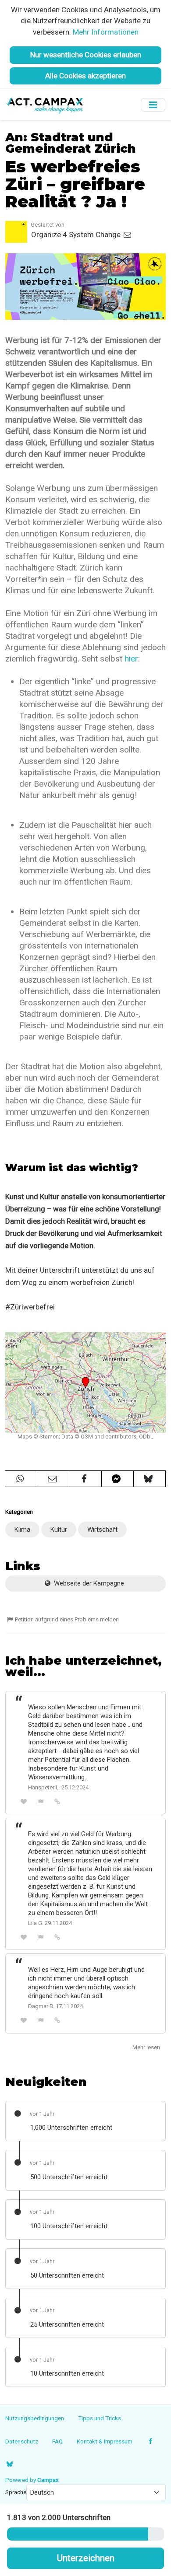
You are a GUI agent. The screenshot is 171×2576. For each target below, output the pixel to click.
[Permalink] (57, 1801)
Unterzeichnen (86, 2558)
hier (131, 659)
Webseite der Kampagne (88, 1583)
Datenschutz (22, 2441)
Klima (22, 1529)
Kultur (59, 1529)
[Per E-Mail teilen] (53, 1479)
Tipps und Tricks (100, 2418)
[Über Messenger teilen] (118, 1479)
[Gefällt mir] (24, 1801)
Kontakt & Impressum (105, 2441)
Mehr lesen (146, 2047)
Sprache (16, 2492)
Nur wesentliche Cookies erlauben (86, 55)
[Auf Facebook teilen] (85, 1479)
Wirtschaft (102, 1529)
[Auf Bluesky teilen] (150, 1479)
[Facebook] (151, 2441)
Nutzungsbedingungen (35, 2418)
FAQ (57, 2441)
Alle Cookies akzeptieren (85, 76)
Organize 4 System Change (77, 234)
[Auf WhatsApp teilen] (21, 1479)
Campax (48, 2480)
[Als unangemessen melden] (41, 1801)
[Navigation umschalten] (153, 105)
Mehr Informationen (106, 32)
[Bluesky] (9, 2464)
